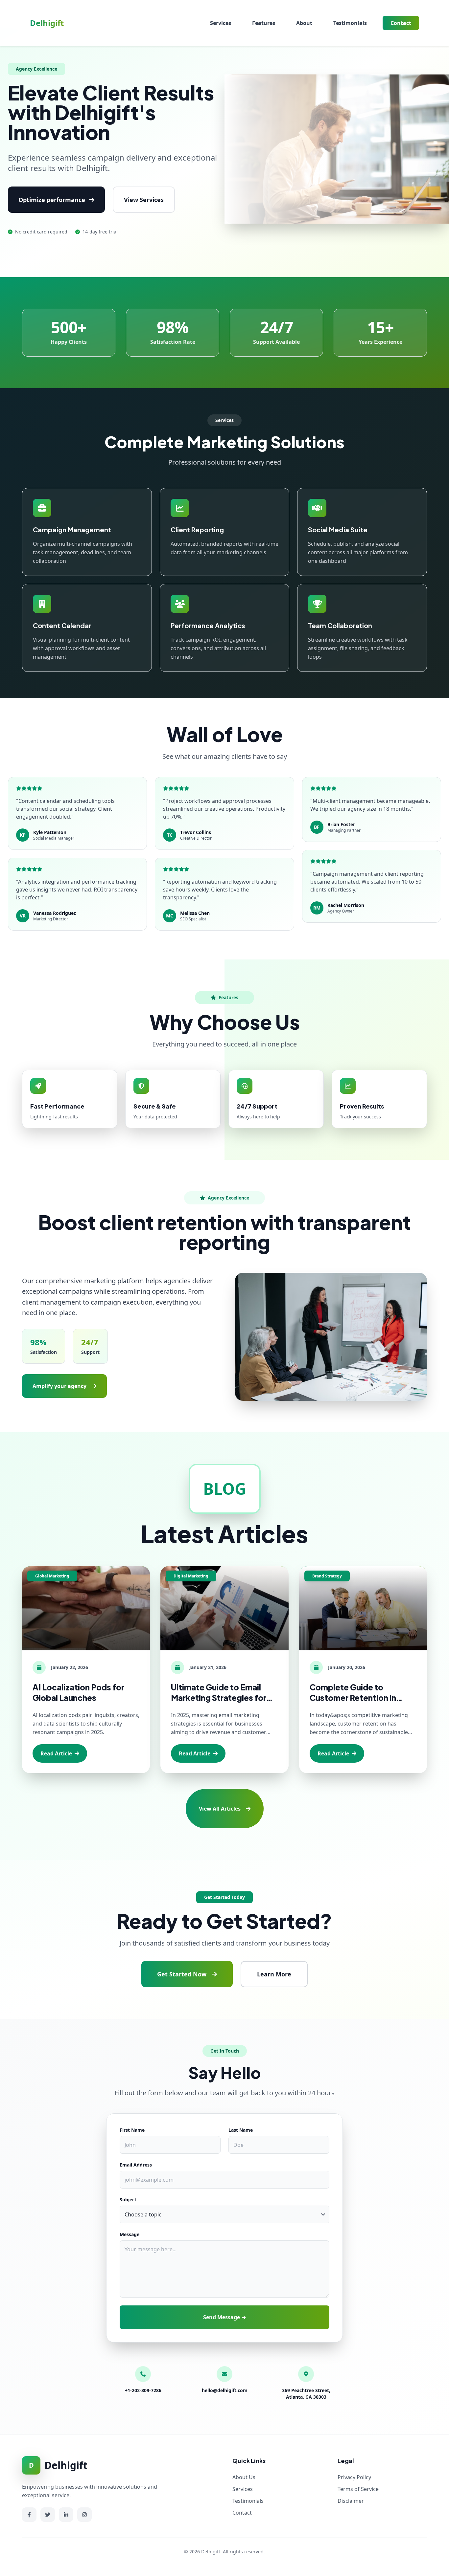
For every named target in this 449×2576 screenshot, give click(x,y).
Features (264, 23)
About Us (244, 2477)
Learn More (274, 1974)
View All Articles (220, 1809)
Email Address (136, 2165)
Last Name (241, 2130)
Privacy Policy (354, 2477)
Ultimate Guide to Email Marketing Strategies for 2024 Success (219, 1698)
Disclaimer (351, 2501)
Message (130, 2234)
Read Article (56, 1753)
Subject (128, 2200)
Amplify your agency (59, 1386)
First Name (132, 2130)
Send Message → (225, 2317)
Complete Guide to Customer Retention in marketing (353, 1698)
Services (221, 23)
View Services (144, 200)
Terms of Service (358, 2489)
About (304, 23)
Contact (401, 23)
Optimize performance (52, 200)
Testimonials (350, 23)
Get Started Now (182, 1974)
